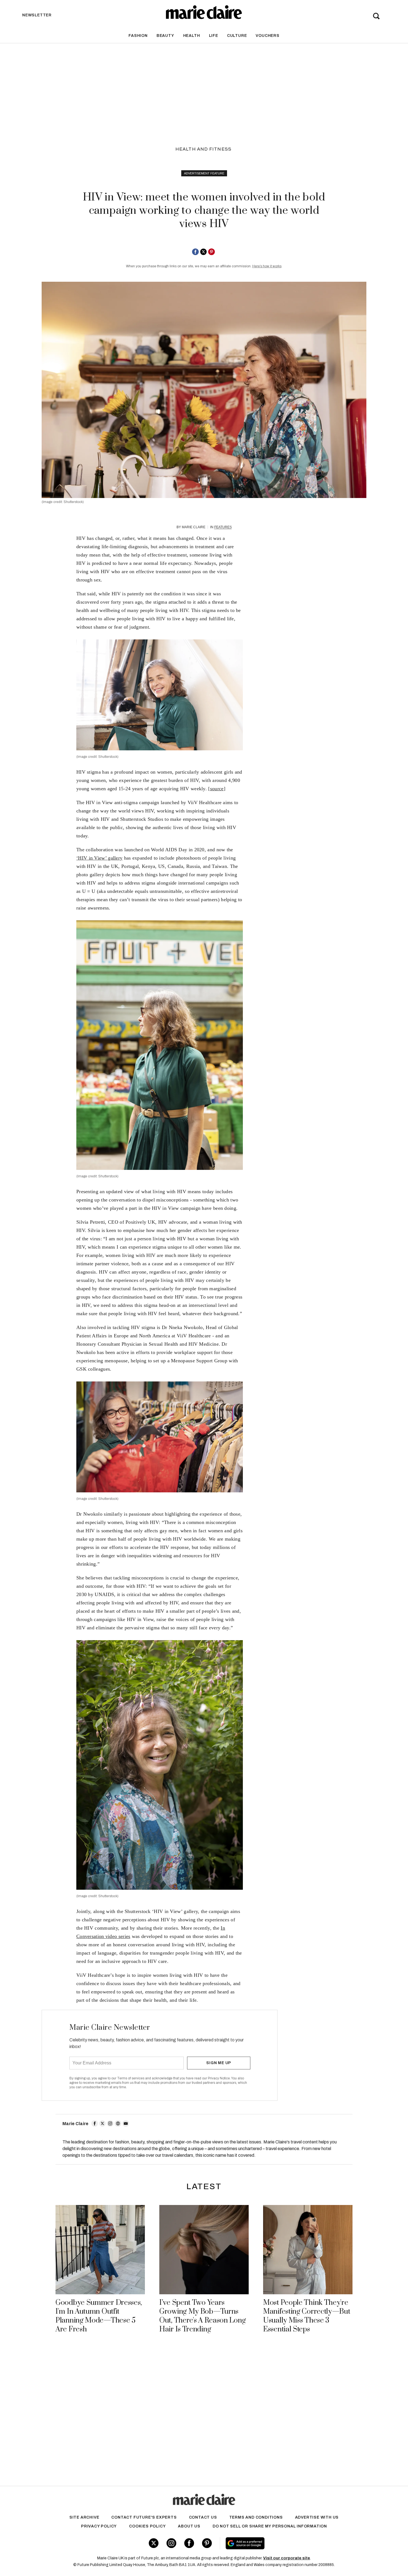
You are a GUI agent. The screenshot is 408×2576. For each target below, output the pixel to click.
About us (189, 2526)
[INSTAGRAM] (110, 2123)
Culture (237, 36)
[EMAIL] (126, 2123)
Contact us (203, 2517)
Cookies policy (147, 2526)
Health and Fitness (204, 149)
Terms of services (131, 2078)
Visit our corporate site (287, 2558)
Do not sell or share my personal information (270, 2526)
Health (192, 36)
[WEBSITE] (118, 2123)
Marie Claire (194, 527)
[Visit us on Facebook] (189, 2543)
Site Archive (84, 2517)
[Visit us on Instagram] (171, 2543)
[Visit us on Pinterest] (207, 2543)
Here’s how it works (267, 266)
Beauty (165, 36)
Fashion (138, 36)
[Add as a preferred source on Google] (280, 2543)
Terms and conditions (256, 2517)
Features (223, 527)
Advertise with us (317, 2517)
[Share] (195, 252)
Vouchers (267, 36)
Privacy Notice (219, 2078)
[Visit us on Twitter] (154, 2543)
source (217, 789)
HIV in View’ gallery (100, 858)
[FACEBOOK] (95, 2123)
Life (214, 36)
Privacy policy (99, 2526)
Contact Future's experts (144, 2517)
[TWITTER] (102, 2123)
